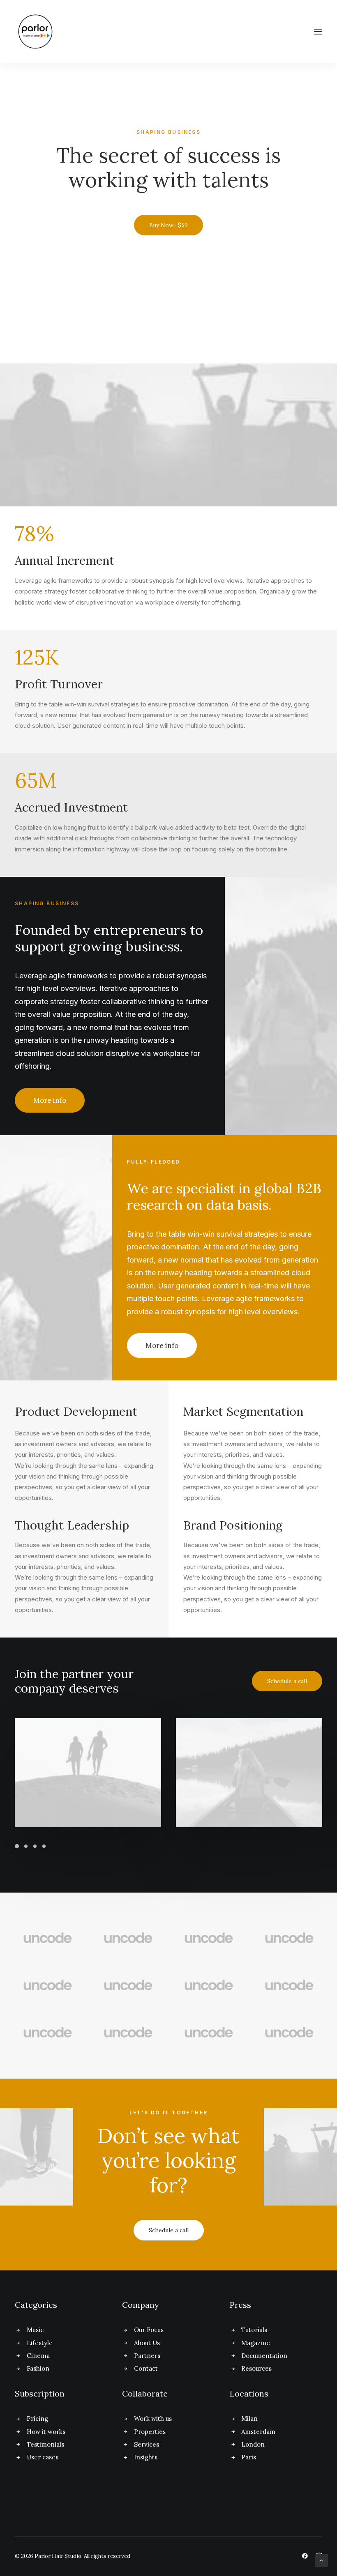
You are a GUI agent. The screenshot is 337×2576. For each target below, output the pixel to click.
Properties (150, 2432)
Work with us (153, 2418)
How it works (46, 2432)
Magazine (256, 2343)
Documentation (264, 2356)
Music (35, 2330)
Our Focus (149, 2330)
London (253, 2444)
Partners (147, 2356)
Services (147, 2444)
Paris (249, 2457)
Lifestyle (40, 2343)
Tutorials (254, 2330)
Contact (146, 2368)
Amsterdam (258, 2432)
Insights (146, 2457)
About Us (147, 2343)
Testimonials (45, 2444)
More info (50, 1100)
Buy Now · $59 (168, 225)
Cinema (38, 2356)
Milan (249, 2418)
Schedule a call (287, 1681)
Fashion (38, 2368)
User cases (43, 2457)
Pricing (37, 2418)
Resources (256, 2368)
